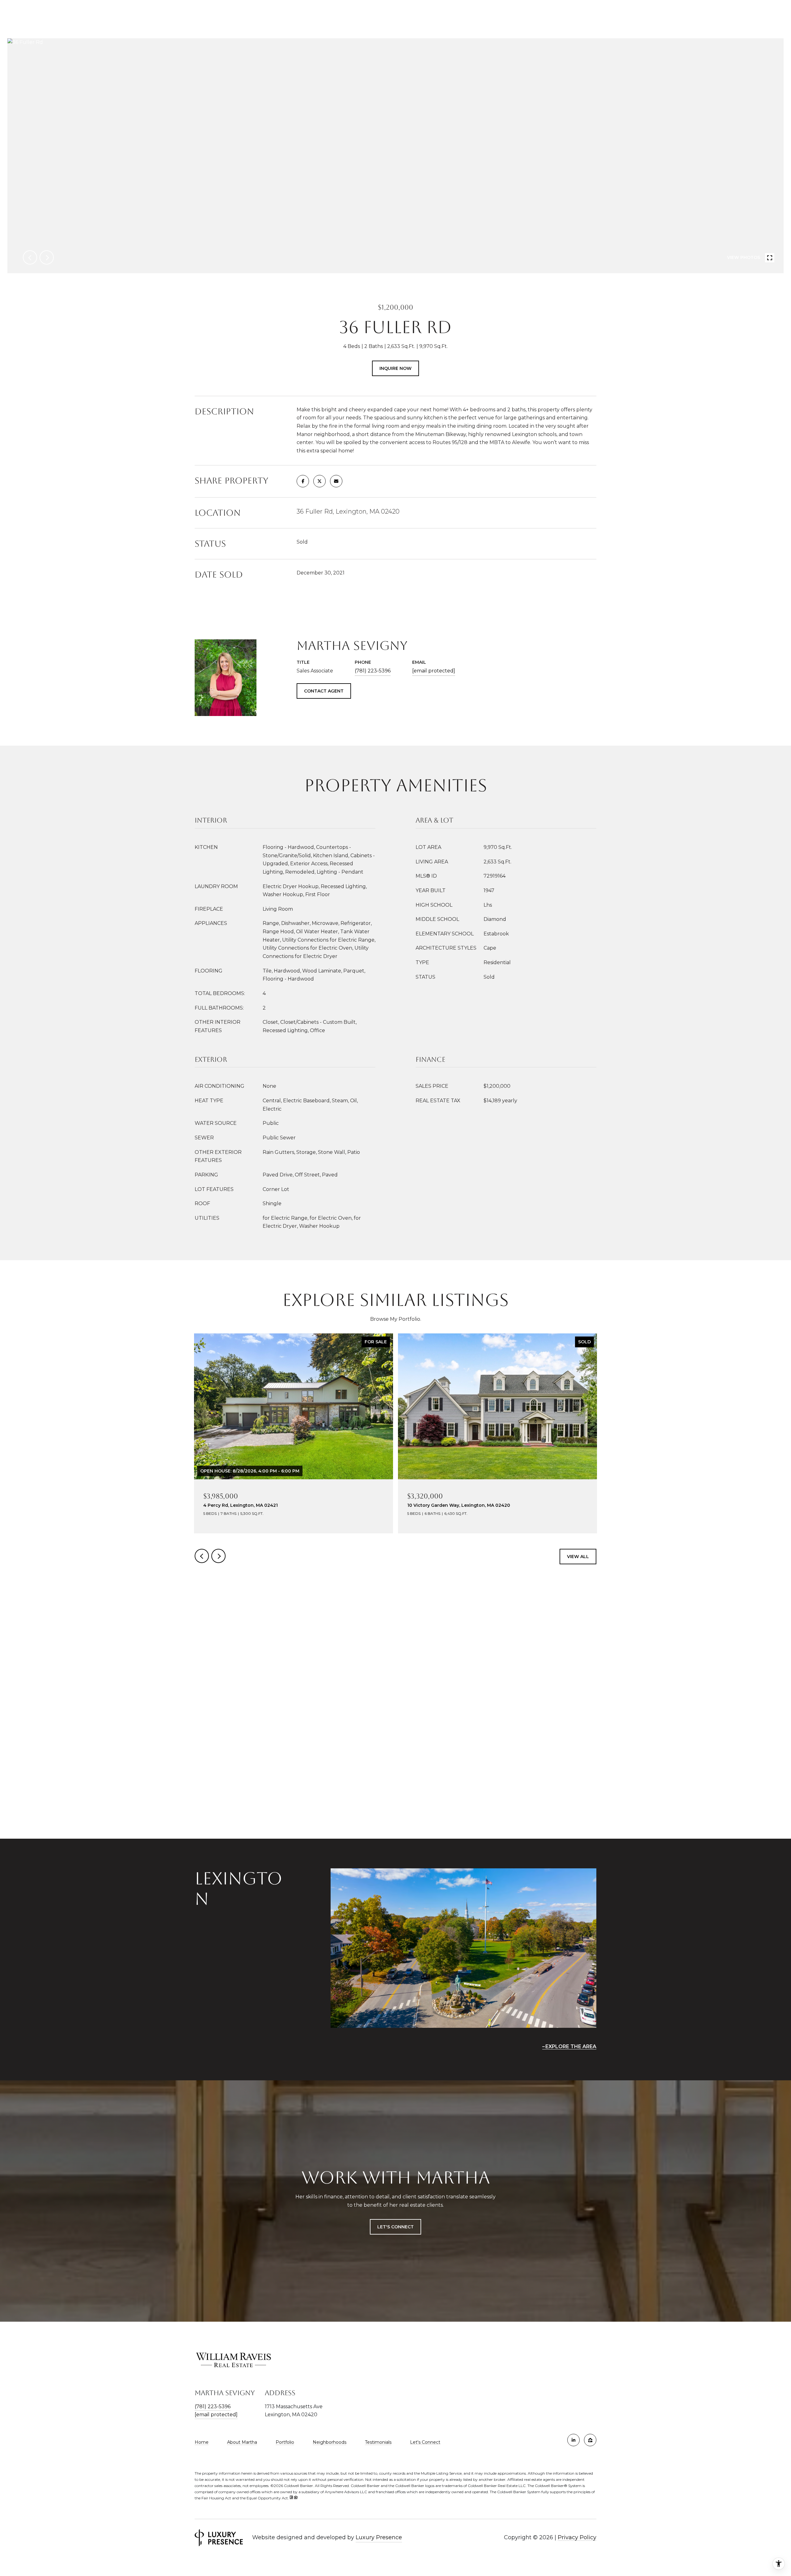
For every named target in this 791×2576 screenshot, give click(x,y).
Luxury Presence (379, 2537)
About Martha (242, 2442)
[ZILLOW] (590, 2440)
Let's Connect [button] (395, 2227)
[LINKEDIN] (573, 2440)
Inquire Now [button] (395, 368)
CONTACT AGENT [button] (324, 691)
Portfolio (285, 2442)
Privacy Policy (577, 2537)
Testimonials (378, 2442)
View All (578, 1557)
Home (202, 2442)
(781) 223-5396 (373, 671)
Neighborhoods (330, 2442)
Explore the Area (571, 2046)
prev (30, 257)
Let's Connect (425, 2442)
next (47, 257)
